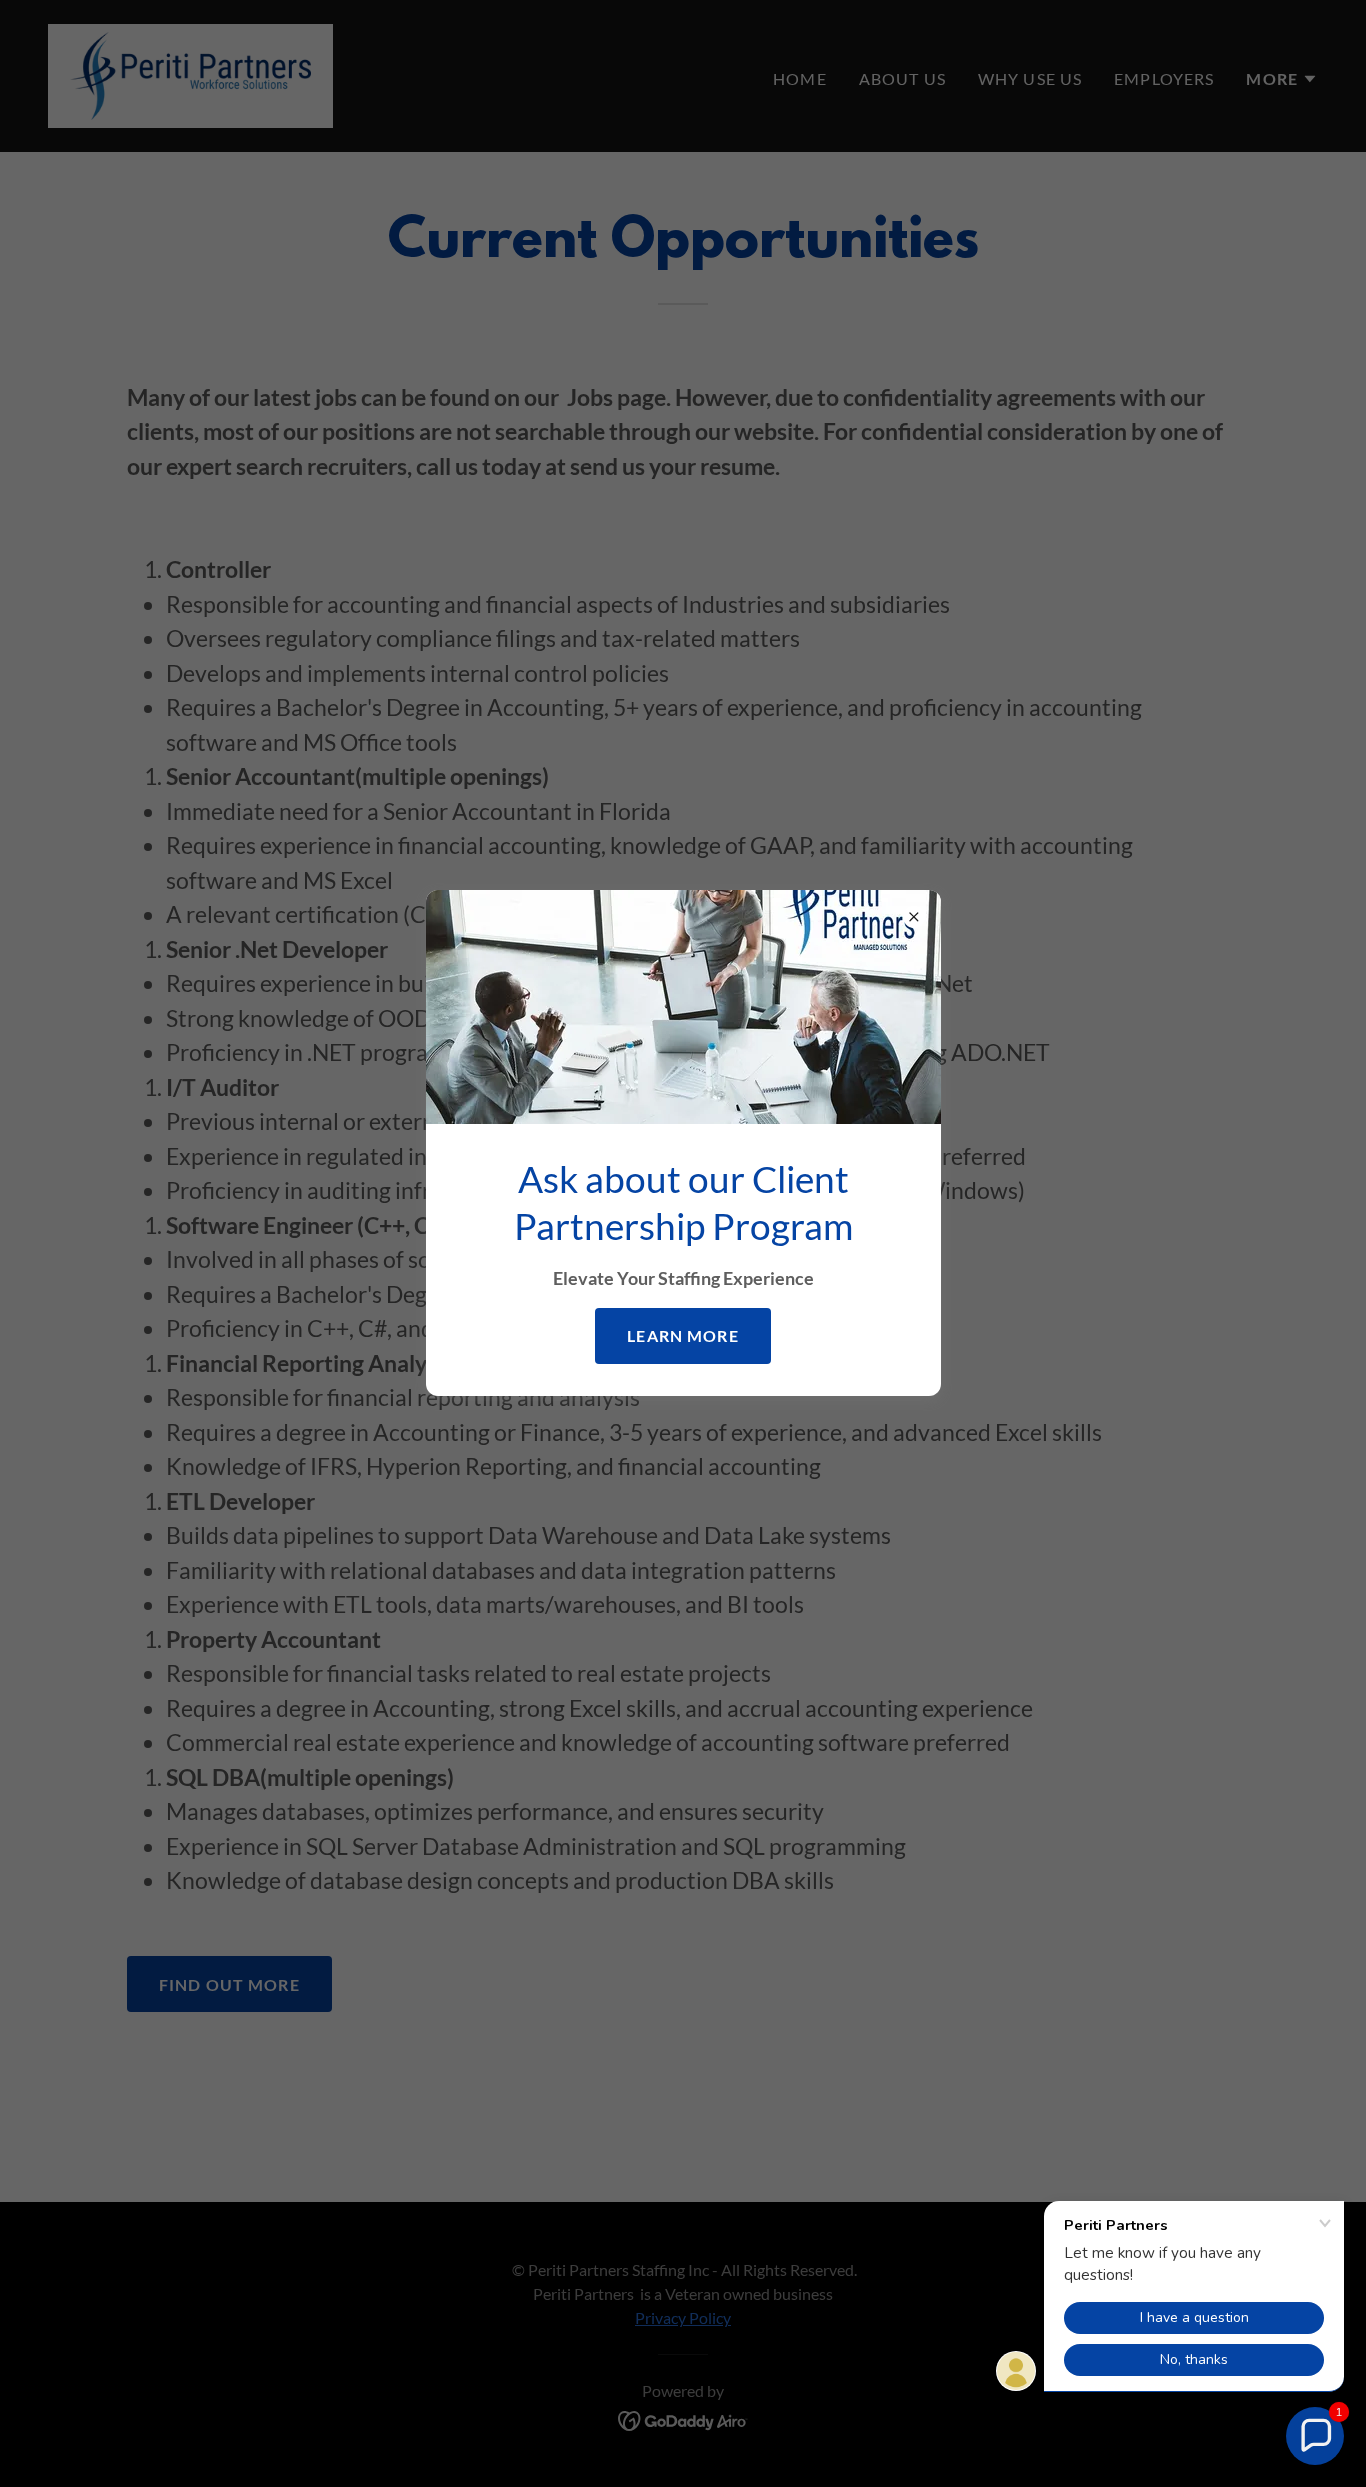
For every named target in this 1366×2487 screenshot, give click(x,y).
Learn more (682, 1335)
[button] (1315, 2436)
